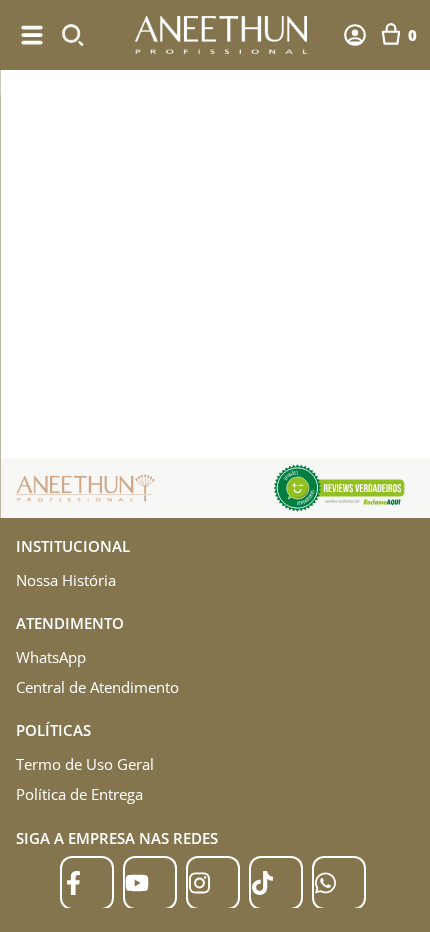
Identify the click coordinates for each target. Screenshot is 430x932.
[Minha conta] (355, 35)
